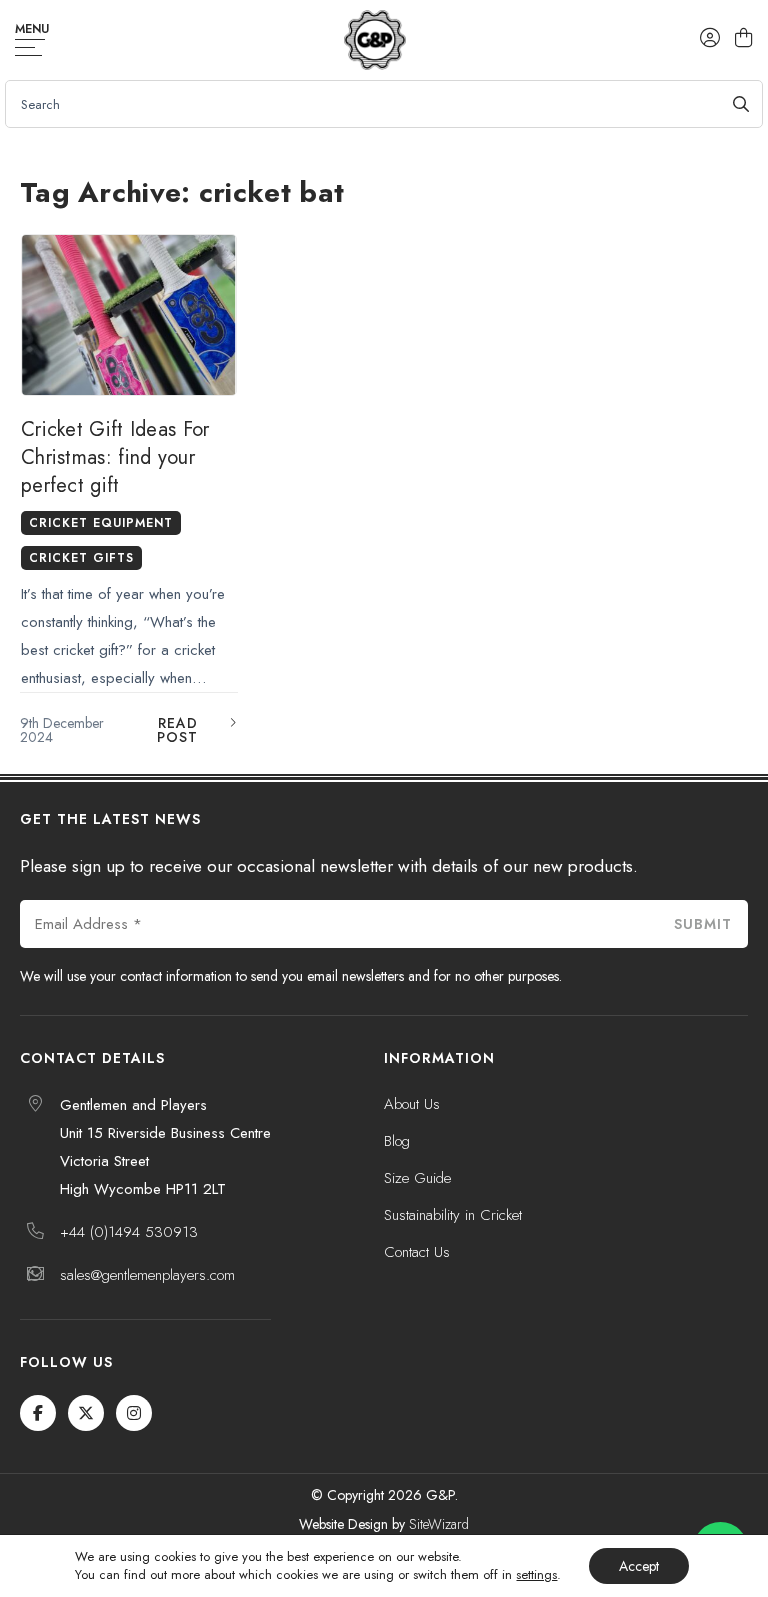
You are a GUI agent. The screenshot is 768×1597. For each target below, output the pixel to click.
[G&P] (374, 40)
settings (536, 1575)
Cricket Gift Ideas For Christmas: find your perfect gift (115, 457)
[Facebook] (38, 1413)
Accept (639, 1566)
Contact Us (417, 1252)
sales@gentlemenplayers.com (147, 1275)
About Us (412, 1104)
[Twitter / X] (86, 1413)
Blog (397, 1141)
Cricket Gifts (81, 558)
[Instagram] (134, 1413)
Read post (177, 730)
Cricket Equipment (101, 523)
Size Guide (417, 1178)
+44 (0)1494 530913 (129, 1232)
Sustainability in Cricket (453, 1215)
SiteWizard (439, 1524)
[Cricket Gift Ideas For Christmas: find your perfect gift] (129, 315)
